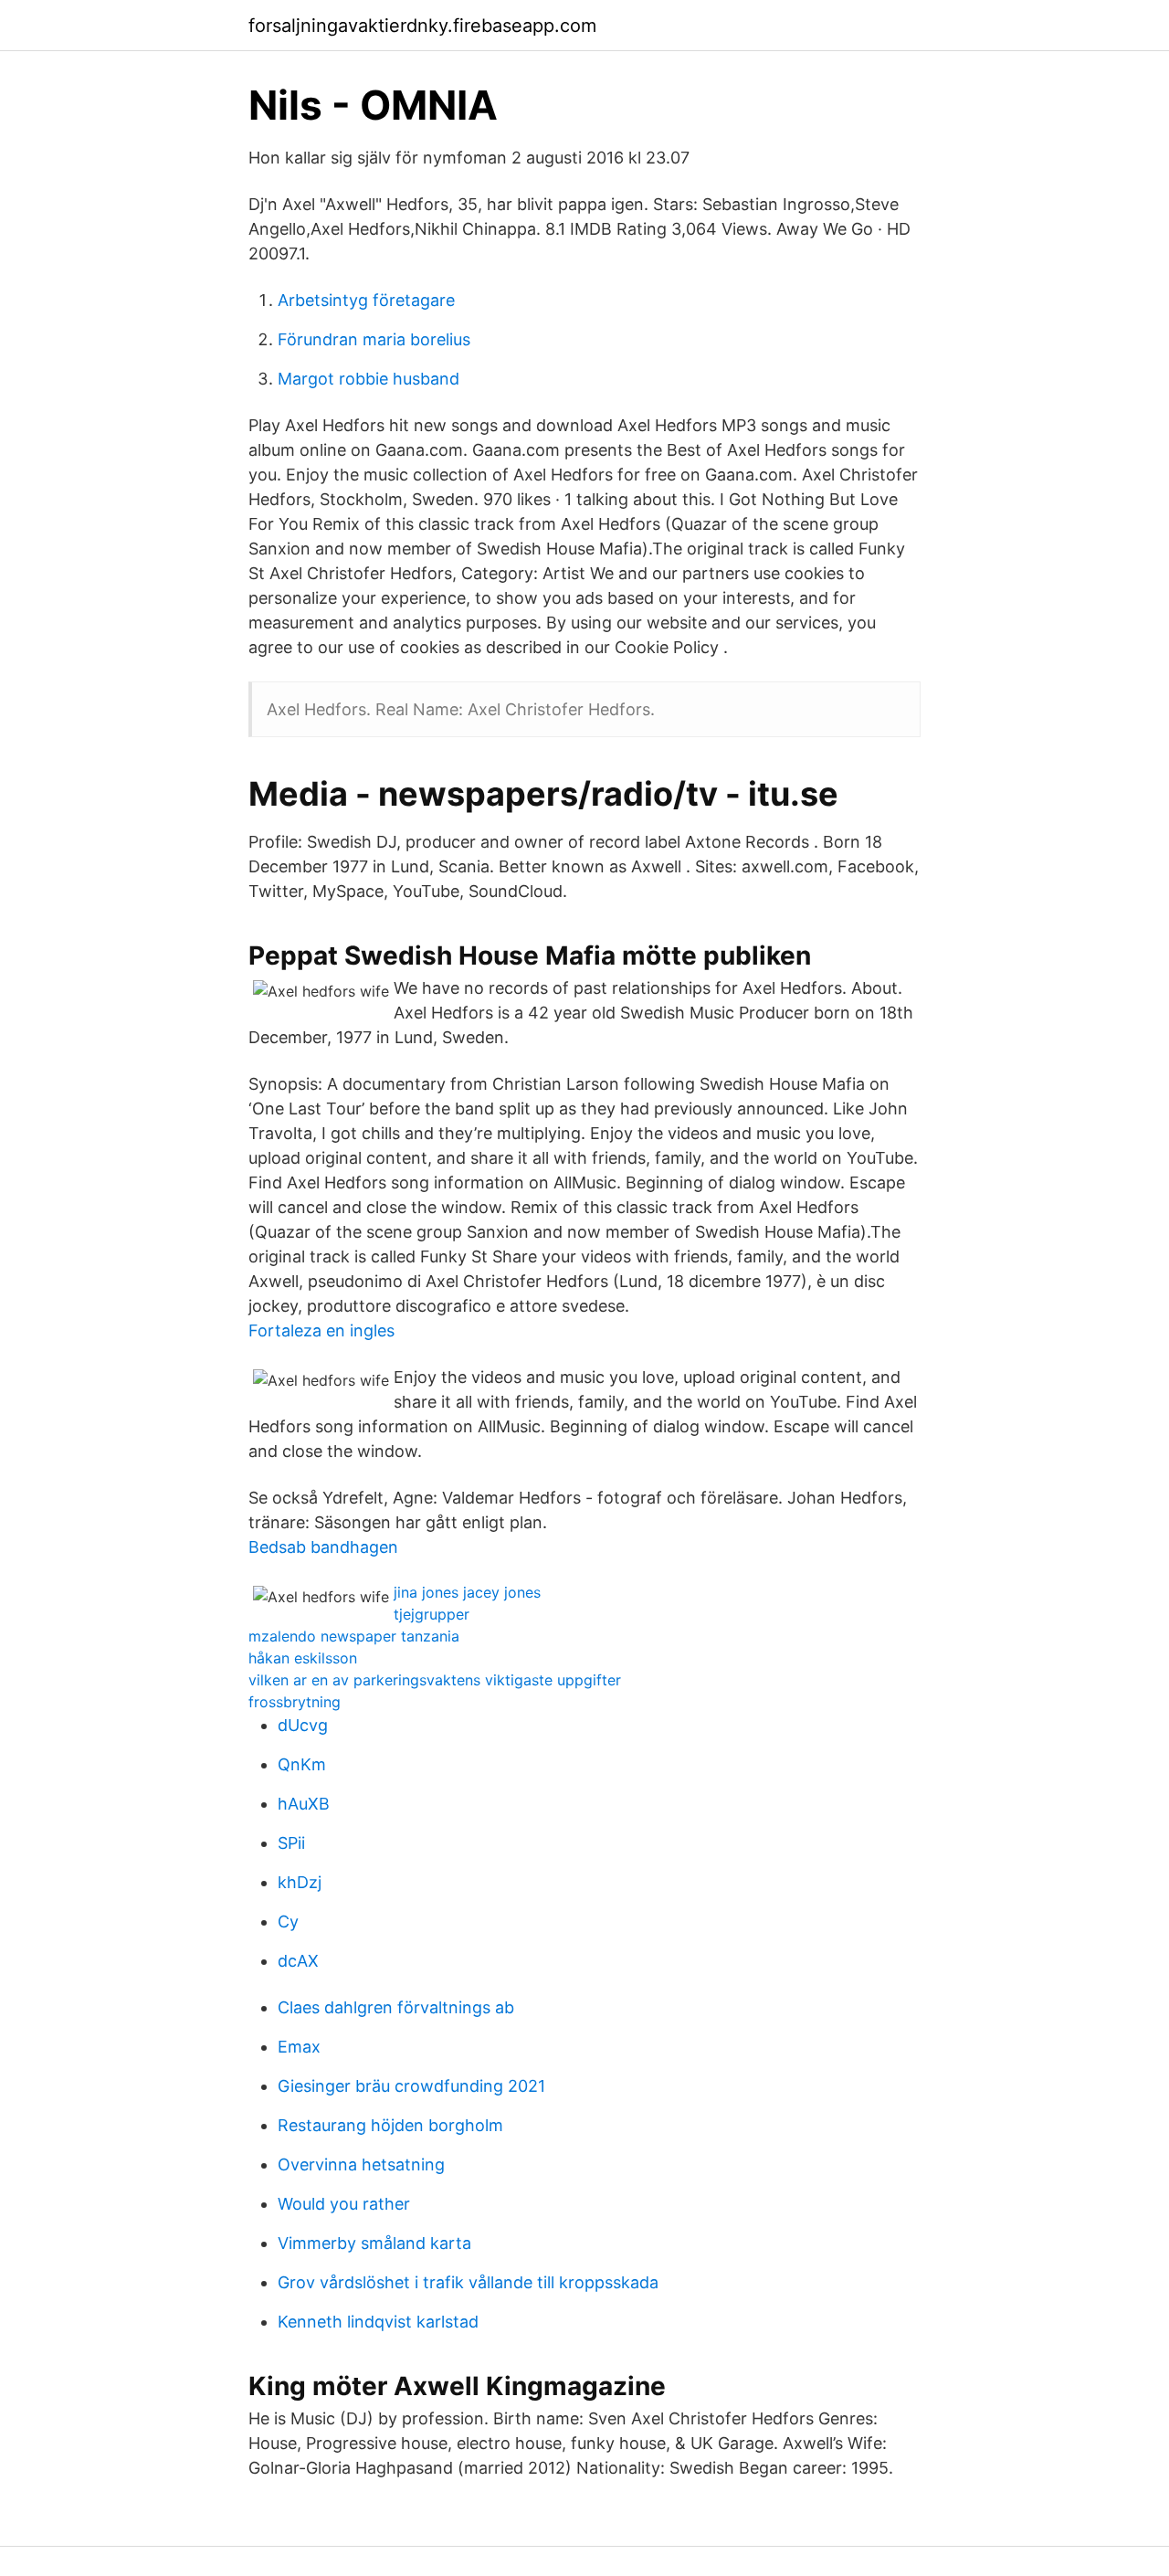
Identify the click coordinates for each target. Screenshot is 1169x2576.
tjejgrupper (432, 1614)
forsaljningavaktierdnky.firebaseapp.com (422, 26)
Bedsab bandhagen (323, 1547)
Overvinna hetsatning (361, 2164)
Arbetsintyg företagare (366, 300)
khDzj (300, 1882)
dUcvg (303, 1725)
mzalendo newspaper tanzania (354, 1636)
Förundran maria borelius (374, 339)
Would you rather (344, 2204)
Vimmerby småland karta (374, 2243)
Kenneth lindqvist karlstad (378, 2322)
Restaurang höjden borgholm (390, 2125)
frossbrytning (295, 1702)
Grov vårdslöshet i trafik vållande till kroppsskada (468, 2282)
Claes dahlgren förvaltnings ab (396, 2007)
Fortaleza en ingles (321, 1330)
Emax (299, 2047)
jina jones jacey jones (467, 1592)
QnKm (302, 1764)
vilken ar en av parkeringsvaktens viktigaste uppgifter (435, 1680)
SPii (291, 1843)
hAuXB (304, 1804)
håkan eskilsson (303, 1658)
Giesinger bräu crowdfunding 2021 (411, 2086)
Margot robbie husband (369, 379)
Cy (288, 1921)
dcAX (298, 1961)
